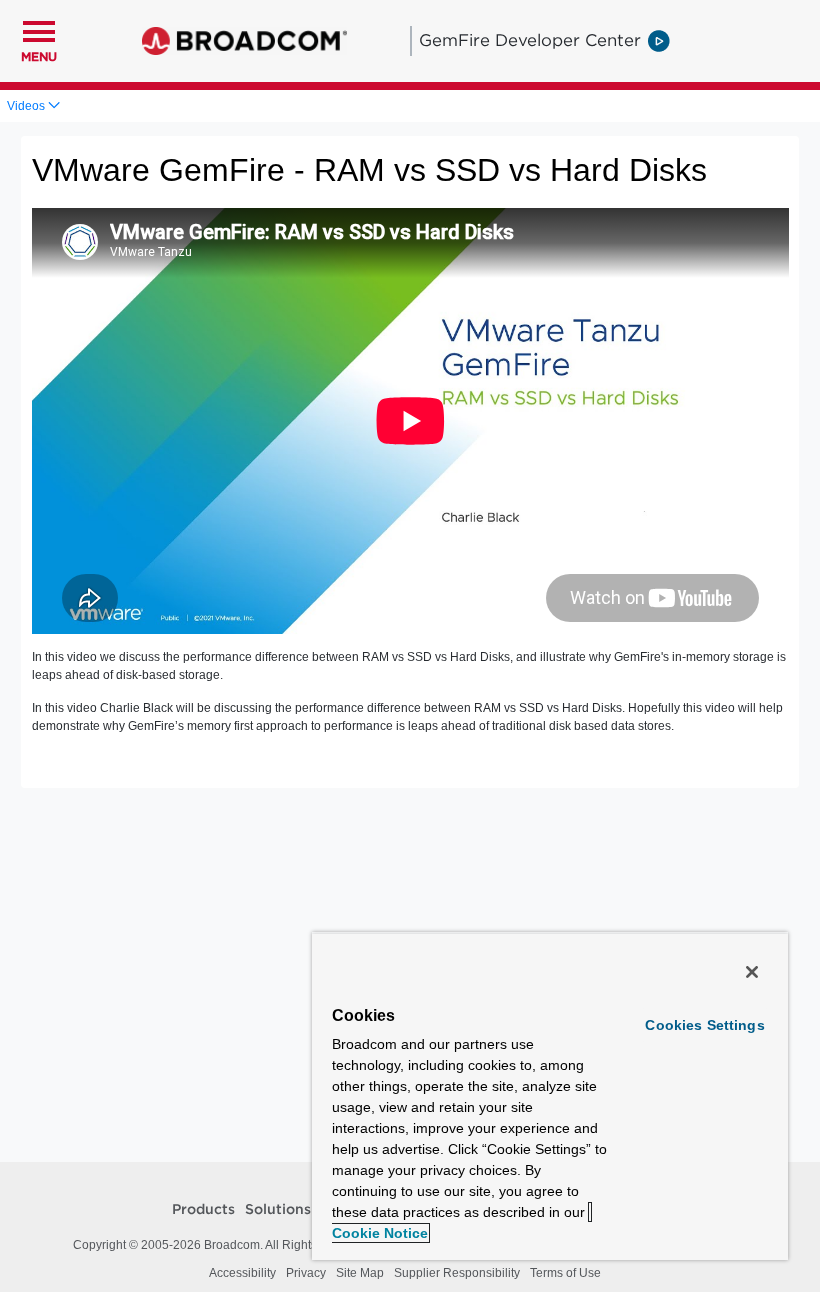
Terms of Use (565, 1273)
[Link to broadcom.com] (244, 41)
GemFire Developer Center (530, 40)
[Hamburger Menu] (39, 29)
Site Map (360, 1273)
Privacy (306, 1273)
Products (203, 1210)
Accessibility (242, 1273)
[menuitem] (33, 106)
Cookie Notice (380, 1233)
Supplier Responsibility (457, 1273)
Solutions (278, 1210)
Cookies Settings (704, 1025)
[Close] (752, 972)
